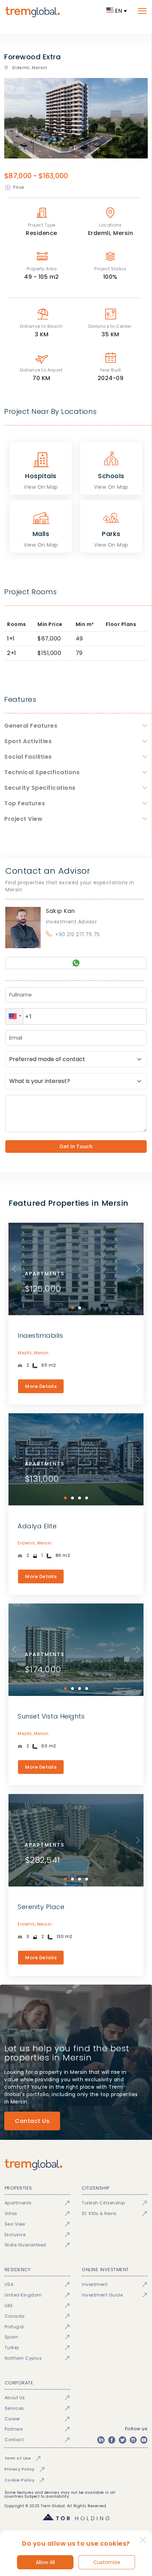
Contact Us (32, 2121)
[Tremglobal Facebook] (112, 2440)
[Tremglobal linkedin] (101, 2440)
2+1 (12, 653)
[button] (14, 1016)
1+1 (11, 639)
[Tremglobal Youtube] (144, 2440)
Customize (107, 2562)
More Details (41, 1386)
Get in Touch (76, 1146)
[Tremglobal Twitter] (122, 2440)
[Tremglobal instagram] (133, 2440)
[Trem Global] (76, 2165)
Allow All (45, 2562)
